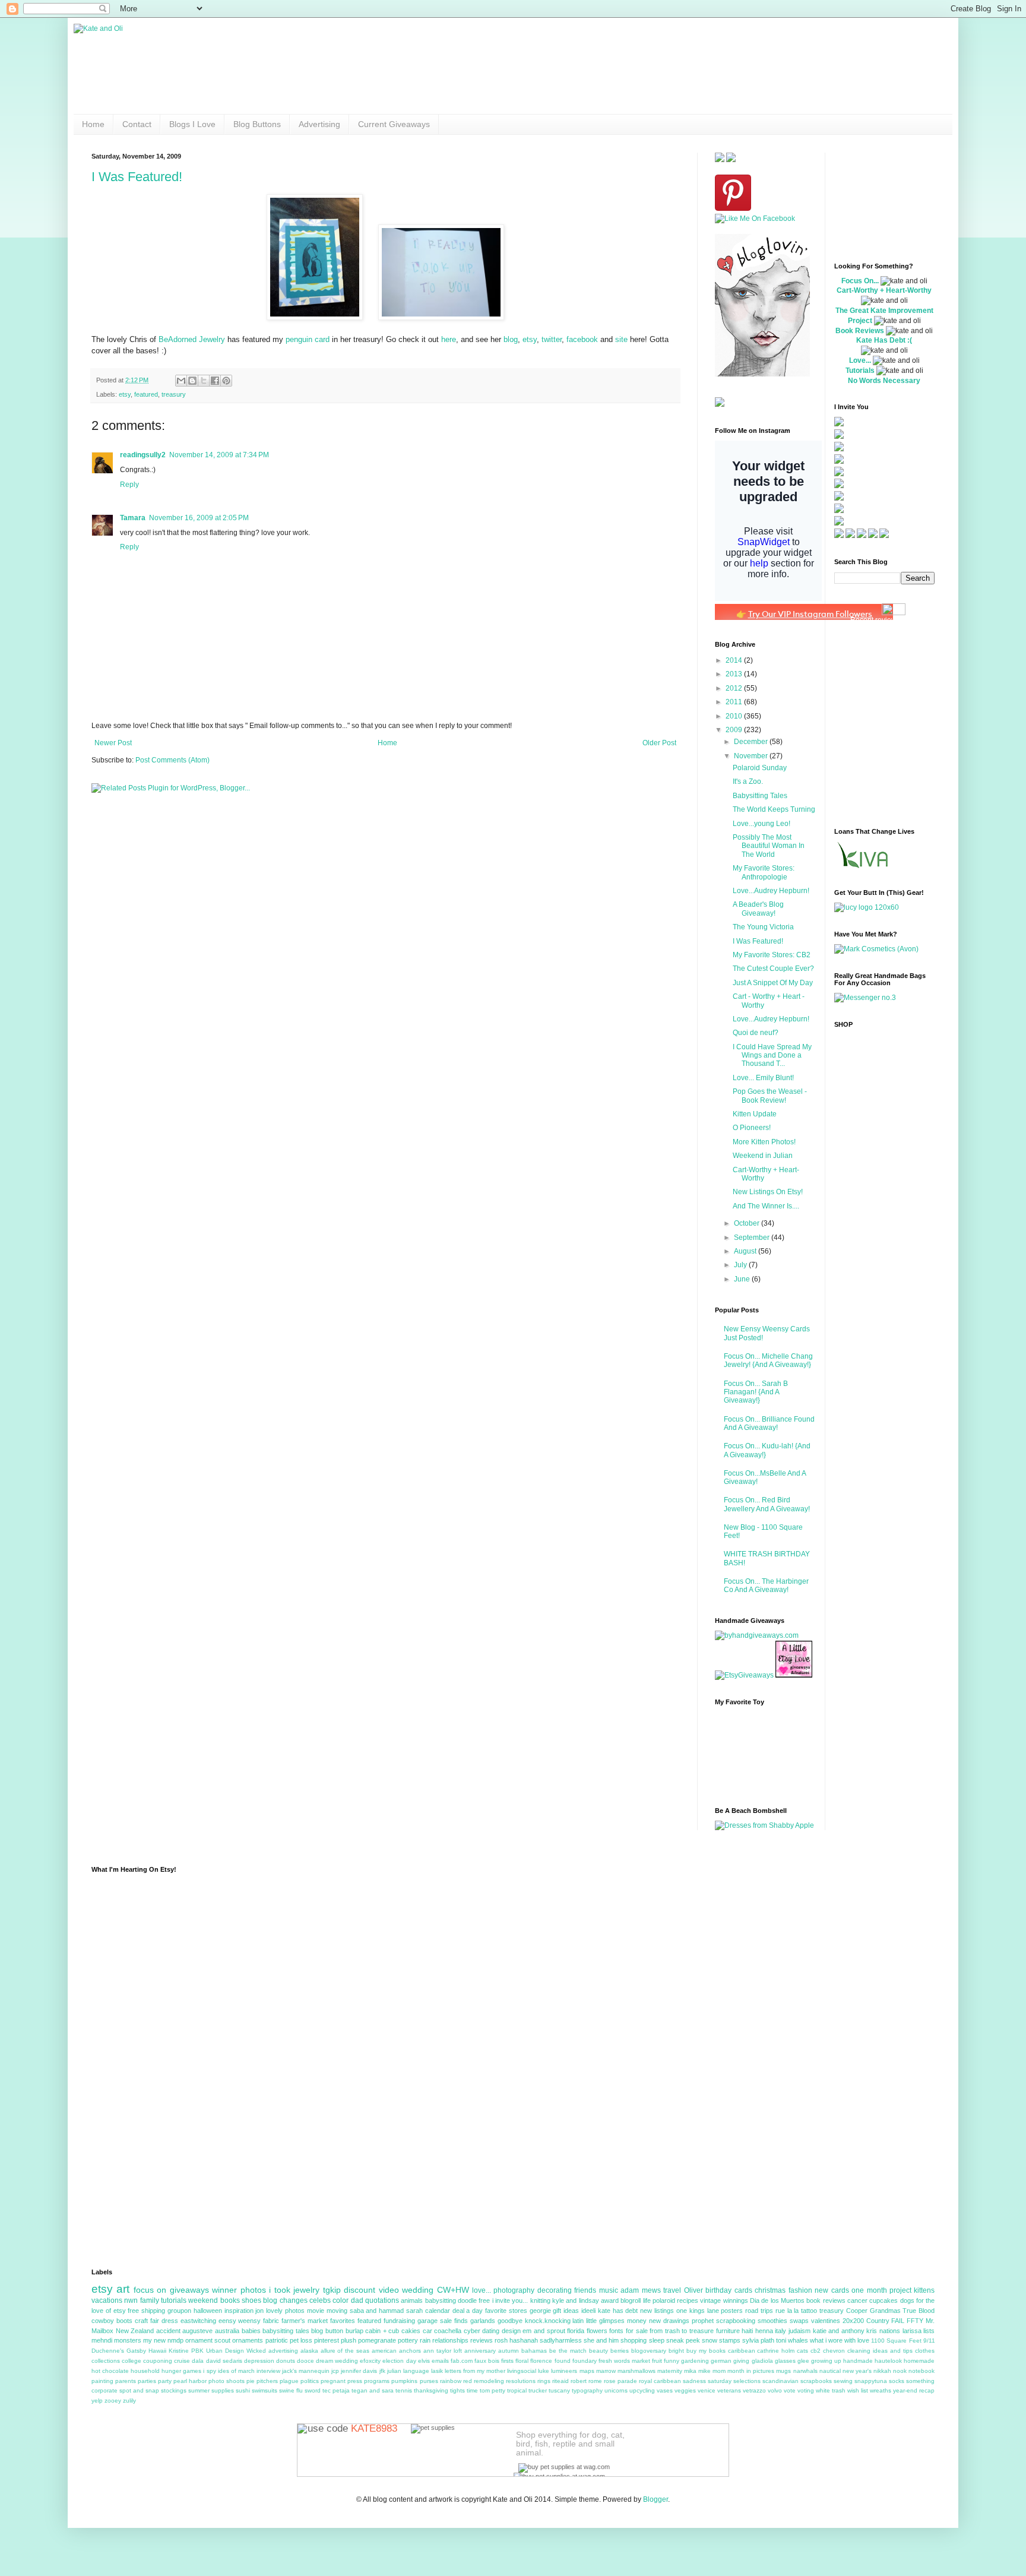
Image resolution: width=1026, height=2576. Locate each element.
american (384, 2351)
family (150, 2300)
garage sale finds (443, 2321)
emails (440, 2361)
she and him (601, 2340)
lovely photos (285, 2311)
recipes (688, 2300)
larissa (912, 2331)
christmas (770, 2290)
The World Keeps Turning (774, 809)
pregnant (333, 2381)
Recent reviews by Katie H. (894, 620)
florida (576, 2331)
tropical (517, 2390)
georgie (540, 2311)
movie (316, 2311)
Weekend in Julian (763, 1156)
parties (147, 2381)
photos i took (265, 2290)
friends (585, 2290)
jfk (382, 2371)
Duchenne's (108, 2351)
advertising (283, 2351)
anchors (410, 2351)
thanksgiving (431, 2390)
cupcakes (883, 2300)
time (472, 2390)
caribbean (742, 2351)
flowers (597, 2331)
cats (802, 2351)
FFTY (915, 2321)
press (355, 2381)
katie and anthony (839, 2331)
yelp (97, 2401)
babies (251, 2331)
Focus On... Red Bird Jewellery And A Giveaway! (767, 1504)
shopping (634, 2340)
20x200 (853, 2321)
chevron (834, 2351)
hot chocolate (110, 2371)
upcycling (642, 2390)
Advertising (319, 124)
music (609, 2290)
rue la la (787, 2311)
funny (672, 2361)
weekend (203, 2300)
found (563, 2361)
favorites (343, 2321)
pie (251, 2381)
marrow (606, 2371)
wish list (858, 2390)
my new (154, 2340)
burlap (354, 2331)
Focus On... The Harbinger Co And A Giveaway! (766, 1586)
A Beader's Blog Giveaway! (758, 909)
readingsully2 (143, 455)
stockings (174, 2390)
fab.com (462, 2361)
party (165, 2381)
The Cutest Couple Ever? (773, 969)
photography (514, 2290)
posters (732, 2311)
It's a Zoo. (748, 781)
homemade (919, 2361)
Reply (129, 485)
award (610, 2300)
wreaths (881, 2390)
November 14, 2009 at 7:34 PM (219, 455)
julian (394, 2371)
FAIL (898, 2321)
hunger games (181, 2371)
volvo (775, 2390)
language (416, 2371)
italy (780, 2331)
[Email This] (181, 381)
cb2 (816, 2351)
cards (743, 2290)
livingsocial (522, 2371)
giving (741, 2361)
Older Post (659, 743)
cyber (472, 2331)
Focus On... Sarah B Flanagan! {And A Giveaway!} (756, 1392)
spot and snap (139, 2390)
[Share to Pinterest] (226, 381)
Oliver (693, 2290)
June (743, 1279)
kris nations (883, 2331)
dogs (907, 2300)
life (647, 2300)
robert (579, 2381)
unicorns (616, 2390)
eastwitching (198, 2321)
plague (289, 2381)
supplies (223, 2390)
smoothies (772, 2321)
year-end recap (914, 2390)
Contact (137, 124)
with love (857, 2340)
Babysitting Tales (760, 796)
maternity (670, 2371)
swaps (799, 2321)
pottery (408, 2340)
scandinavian (780, 2381)
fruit (657, 2361)
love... (482, 2290)
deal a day (468, 2311)
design (511, 2331)
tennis (404, 2390)
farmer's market (305, 2321)
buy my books (706, 2351)
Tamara (133, 518)
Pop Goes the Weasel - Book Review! (770, 1096)
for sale (637, 2331)
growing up (826, 2361)
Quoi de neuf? (756, 1033)
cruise (182, 2361)
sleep (657, 2340)
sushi (243, 2390)
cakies (411, 2331)
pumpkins (404, 2381)
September (753, 1238)
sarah (414, 2311)
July (741, 1265)
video (389, 2290)
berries (620, 2351)
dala (198, 2361)
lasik (437, 2371)
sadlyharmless (561, 2340)
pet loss (301, 2340)
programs (377, 2381)
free (484, 2300)
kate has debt (618, 2311)
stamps (730, 2340)
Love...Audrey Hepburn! (771, 891)
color (341, 2300)
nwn (131, 2300)
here (449, 339)
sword (313, 2390)
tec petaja (336, 2390)
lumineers (564, 2371)
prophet (703, 2321)
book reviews (826, 2300)
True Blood (919, 2311)
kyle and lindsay (576, 2300)
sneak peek (683, 2340)
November (752, 756)
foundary (585, 2361)
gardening (695, 2361)
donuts (286, 2361)
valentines (826, 2321)
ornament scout (208, 2340)
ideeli (588, 2311)
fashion (800, 2290)
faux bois (487, 2361)
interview (268, 2371)
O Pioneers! (752, 1128)
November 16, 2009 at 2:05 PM (199, 518)
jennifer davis (359, 2371)
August (746, 1251)
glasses (785, 2361)
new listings (657, 2311)
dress (170, 2321)
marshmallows (636, 2371)
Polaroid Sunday (760, 768)
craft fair (147, 2321)
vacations (107, 2300)
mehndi (102, 2340)
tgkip (332, 2290)
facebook (582, 339)
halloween (208, 2311)
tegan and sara (373, 2390)
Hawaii (157, 2351)
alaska (309, 2351)
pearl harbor (190, 2381)
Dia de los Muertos (777, 2300)
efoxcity (370, 2361)
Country (878, 2321)
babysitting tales (286, 2331)
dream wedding (337, 2361)
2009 (735, 730)
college (132, 2361)
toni (781, 2340)
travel (672, 2290)
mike (704, 2371)
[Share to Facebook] (215, 381)
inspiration (239, 2311)
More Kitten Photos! (764, 1142)
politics (310, 2381)
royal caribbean (660, 2381)
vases (665, 2390)
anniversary (480, 2351)
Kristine (179, 2351)
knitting (540, 2300)
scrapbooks (816, 2381)
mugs (783, 2371)
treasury (174, 394)
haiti (747, 2331)
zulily (129, 2401)
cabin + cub (382, 2331)
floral (522, 2361)
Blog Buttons (257, 124)
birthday (718, 2290)
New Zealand (135, 2331)
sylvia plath (758, 2340)
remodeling (489, 2381)
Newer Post (113, 743)
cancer (857, 2300)
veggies (685, 2390)
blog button (327, 2331)
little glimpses (605, 2321)
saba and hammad (377, 2311)
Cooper (857, 2311)
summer (199, 2390)
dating (491, 2331)
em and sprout (544, 2331)
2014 (735, 660)
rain (425, 2340)
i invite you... (510, 2300)
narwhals (805, 2371)
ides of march (236, 2371)
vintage (710, 2300)
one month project (881, 2290)
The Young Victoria (763, 927)
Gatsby (136, 2351)
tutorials (174, 2300)
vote (790, 2390)
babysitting (441, 2300)
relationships (450, 2340)
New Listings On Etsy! (768, 1192)
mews (651, 2290)
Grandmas (885, 2311)
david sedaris (224, 2361)
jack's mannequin (306, 2371)
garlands (483, 2321)
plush (349, 2340)
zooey (113, 2401)
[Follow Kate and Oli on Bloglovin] (762, 374)
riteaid (560, 2381)
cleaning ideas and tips (880, 2351)
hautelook (888, 2361)
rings (544, 2381)
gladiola (762, 2361)
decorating (555, 2290)
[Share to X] (204, 381)
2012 (735, 688)
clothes (925, 2351)
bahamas (534, 2351)
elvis (424, 2361)
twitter (552, 339)
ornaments (248, 2340)
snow (710, 2340)
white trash (831, 2390)
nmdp (175, 2340)
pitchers (267, 2381)
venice (707, 2390)
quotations (382, 2300)
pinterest (327, 2340)
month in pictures (751, 2371)
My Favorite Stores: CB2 (772, 955)
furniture (728, 2331)
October (748, 1223)
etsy (530, 339)
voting (806, 2390)
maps (587, 2371)
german (721, 2361)
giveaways (189, 2290)
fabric (271, 2321)
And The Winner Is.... (766, 1206)
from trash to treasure (682, 2331)
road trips (759, 2311)
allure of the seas (345, 2351)
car (427, 2331)
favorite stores (506, 2311)
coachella (448, 2331)
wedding (418, 2290)
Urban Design (225, 2351)
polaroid (664, 2300)
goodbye (510, 2321)
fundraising (399, 2321)
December (752, 742)
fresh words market (624, 2361)
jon (259, 2311)
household (145, 2371)
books (230, 2300)
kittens (924, 2290)
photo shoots (227, 2381)
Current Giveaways (394, 124)
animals (412, 2300)
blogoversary (649, 2351)
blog (511, 339)
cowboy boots (112, 2321)
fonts (616, 2331)
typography (587, 2390)
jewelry (306, 2290)
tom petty (493, 2390)
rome (595, 2381)
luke (544, 2371)
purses (429, 2381)
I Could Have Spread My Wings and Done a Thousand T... (772, 1056)
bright (676, 2351)
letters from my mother (475, 2371)
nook (900, 2371)
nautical (830, 2371)
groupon (179, 2311)
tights (457, 2390)
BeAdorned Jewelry (192, 339)
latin (578, 2321)
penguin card (308, 339)
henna (764, 2331)
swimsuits (265, 2390)
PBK (197, 2351)
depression (259, 2361)
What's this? (893, 805)
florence (541, 2361)
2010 (735, 716)
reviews (482, 2340)
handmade (858, 2361)
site (621, 339)
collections (106, 2361)
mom (719, 2371)
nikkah (882, 2371)
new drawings (669, 2321)
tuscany (559, 2390)
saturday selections (734, 2381)
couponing (158, 2361)
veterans (729, 2390)
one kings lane (698, 2311)
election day (399, 2361)
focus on (150, 2290)
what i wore (826, 2340)
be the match (568, 2351)
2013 (735, 674)
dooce (305, 2361)
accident (168, 2331)
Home (93, 124)
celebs (320, 2300)
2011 (735, 702)
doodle (467, 2300)
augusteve (197, 2331)
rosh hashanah (516, 2340)
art (123, 2289)
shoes (251, 2300)
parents (126, 2381)
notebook (921, 2371)
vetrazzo (754, 2390)
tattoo (809, 2311)
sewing (843, 2381)
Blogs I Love (192, 124)
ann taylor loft (443, 2351)
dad (357, 2300)
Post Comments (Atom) (172, 760)
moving (337, 2311)
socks (897, 2381)
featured (146, 394)
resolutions (521, 2381)
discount (360, 2290)
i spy (209, 2371)
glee (803, 2361)
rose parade (620, 2381)
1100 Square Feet (896, 2341)
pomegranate (377, 2340)
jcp (335, 2371)
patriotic (277, 2340)
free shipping (146, 2311)
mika (690, 2371)
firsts (507, 2361)
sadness (694, 2381)
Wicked (256, 2351)
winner (224, 2290)
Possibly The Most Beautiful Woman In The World (769, 846)
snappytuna (871, 2381)
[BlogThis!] (192, 381)
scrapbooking (736, 2321)
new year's (857, 2371)
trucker (538, 2390)
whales (798, 2340)
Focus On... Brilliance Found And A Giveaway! (769, 1423)
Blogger (655, 2499)
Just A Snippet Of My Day (773, 983)
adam (630, 2290)
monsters (128, 2340)
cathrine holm (776, 2351)
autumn (509, 2351)
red (468, 2381)
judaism (799, 2331)
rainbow (451, 2381)
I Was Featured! (137, 177)
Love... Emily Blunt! (763, 1078)
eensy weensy (240, 2321)
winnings (736, 2300)
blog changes (285, 2300)
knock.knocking (548, 2321)
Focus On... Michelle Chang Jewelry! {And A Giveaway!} (768, 1360)
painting (102, 2381)
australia (227, 2331)
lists (929, 2331)
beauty (598, 2351)
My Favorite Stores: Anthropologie (764, 872)
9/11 (929, 2341)
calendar (438, 2311)
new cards (832, 2290)
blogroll (631, 2300)
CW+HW (453, 2290)
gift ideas (566, 2311)
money (637, 2321)
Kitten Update (755, 1114)
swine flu (291, 2390)
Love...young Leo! (761, 824)
